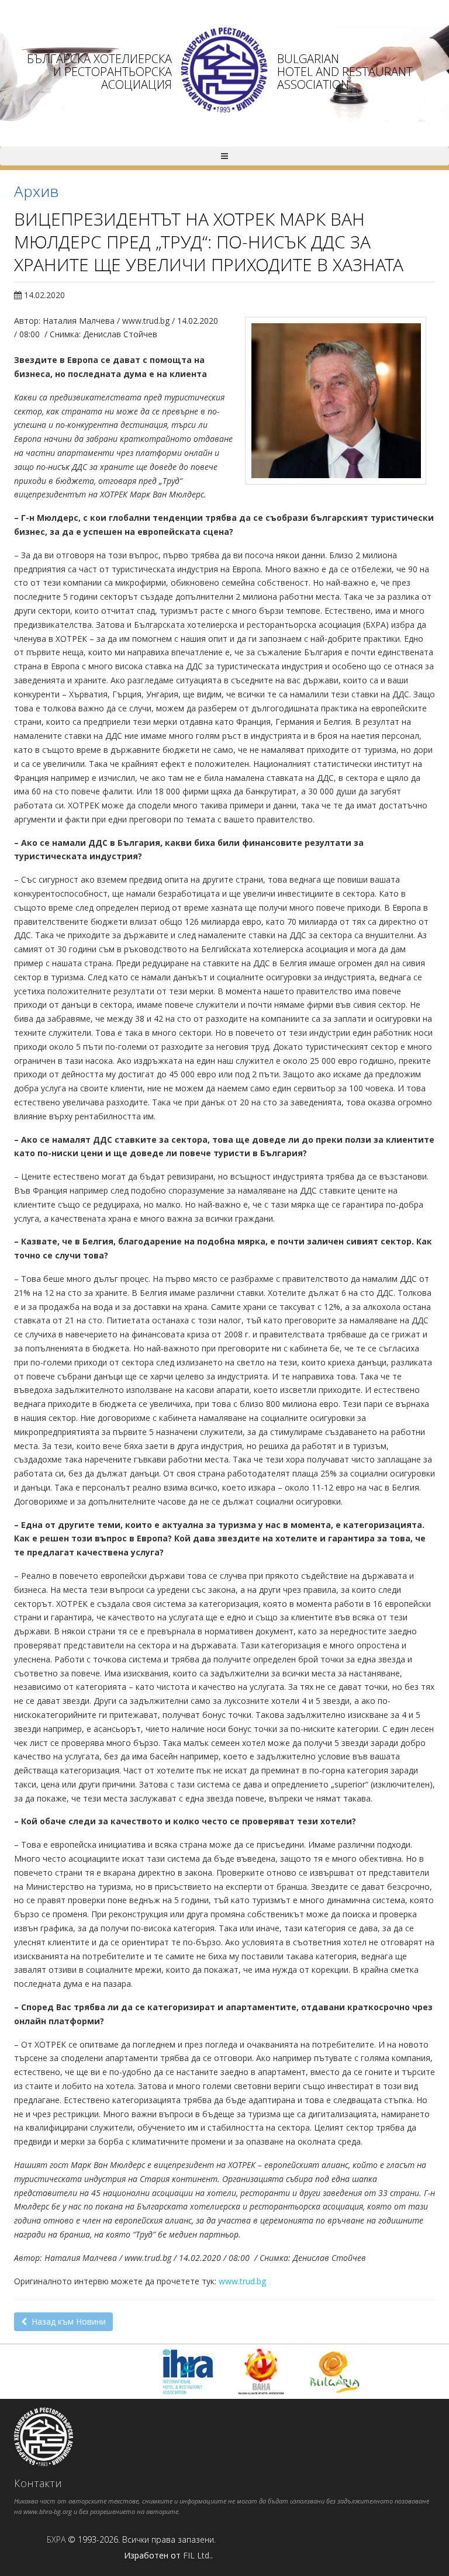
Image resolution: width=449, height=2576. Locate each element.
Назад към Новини (66, 2321)
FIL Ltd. (197, 2555)
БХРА (56, 2539)
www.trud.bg (242, 2281)
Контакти (38, 2483)
